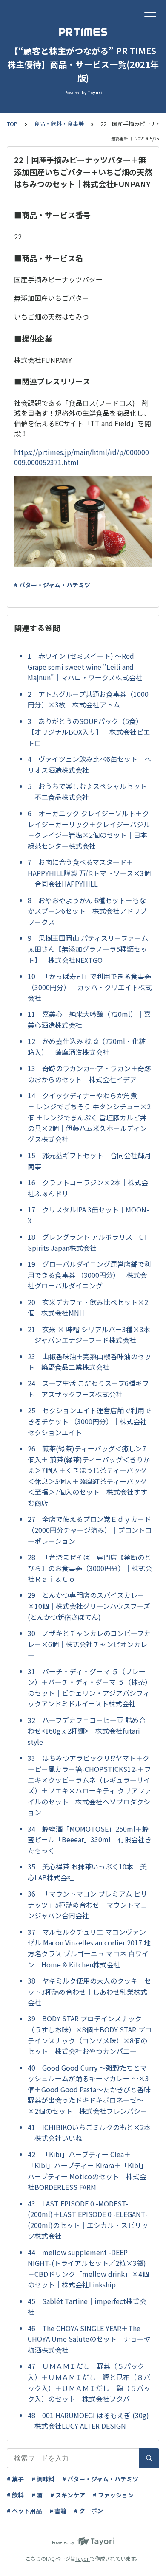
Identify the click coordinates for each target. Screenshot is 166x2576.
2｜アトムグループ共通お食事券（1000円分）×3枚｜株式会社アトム (88, 699)
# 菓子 (15, 2479)
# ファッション (113, 2495)
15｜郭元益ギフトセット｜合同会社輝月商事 (89, 1161)
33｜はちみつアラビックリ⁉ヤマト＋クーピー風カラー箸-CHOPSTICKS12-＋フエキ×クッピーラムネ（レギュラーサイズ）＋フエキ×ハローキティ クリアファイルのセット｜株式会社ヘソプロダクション (90, 1785)
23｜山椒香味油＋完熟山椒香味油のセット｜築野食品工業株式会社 (89, 1362)
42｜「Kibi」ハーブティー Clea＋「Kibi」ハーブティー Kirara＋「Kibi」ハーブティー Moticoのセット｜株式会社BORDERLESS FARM (87, 2171)
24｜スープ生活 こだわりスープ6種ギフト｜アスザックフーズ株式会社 (88, 1389)
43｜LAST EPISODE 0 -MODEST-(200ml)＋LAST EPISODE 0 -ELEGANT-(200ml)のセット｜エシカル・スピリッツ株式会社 (88, 2220)
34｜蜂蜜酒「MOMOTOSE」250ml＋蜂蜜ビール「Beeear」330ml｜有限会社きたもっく (90, 1839)
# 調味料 (43, 2479)
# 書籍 (58, 2511)
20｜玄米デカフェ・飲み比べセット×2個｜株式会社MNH (88, 1308)
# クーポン (89, 2511)
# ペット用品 (24, 2511)
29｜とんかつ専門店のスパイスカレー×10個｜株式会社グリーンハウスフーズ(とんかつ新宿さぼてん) (89, 1606)
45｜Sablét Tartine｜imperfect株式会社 (87, 2307)
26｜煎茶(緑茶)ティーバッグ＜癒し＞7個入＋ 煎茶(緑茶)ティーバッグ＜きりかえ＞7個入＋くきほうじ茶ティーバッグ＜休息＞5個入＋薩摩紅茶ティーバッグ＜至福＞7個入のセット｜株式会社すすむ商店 (89, 1476)
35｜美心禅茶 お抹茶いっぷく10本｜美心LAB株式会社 (87, 1872)
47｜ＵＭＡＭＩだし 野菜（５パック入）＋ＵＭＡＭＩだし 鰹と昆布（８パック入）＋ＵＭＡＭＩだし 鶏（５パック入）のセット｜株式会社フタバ (89, 2382)
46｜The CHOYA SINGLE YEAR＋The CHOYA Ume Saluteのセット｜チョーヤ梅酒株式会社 (89, 2339)
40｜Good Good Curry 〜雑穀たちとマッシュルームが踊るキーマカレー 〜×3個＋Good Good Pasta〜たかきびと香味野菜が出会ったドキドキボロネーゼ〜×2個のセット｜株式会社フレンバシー (89, 2089)
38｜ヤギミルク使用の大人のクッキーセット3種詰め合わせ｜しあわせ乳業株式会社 (89, 1991)
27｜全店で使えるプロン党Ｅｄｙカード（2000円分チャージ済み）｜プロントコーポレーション (90, 1530)
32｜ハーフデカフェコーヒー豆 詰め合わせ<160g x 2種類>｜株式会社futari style (87, 1731)
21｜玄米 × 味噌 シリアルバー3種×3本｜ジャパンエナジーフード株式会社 (89, 1335)
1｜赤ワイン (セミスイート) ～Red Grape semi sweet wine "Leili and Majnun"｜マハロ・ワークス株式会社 (85, 666)
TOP (12, 124)
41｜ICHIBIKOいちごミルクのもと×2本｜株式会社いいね (89, 2133)
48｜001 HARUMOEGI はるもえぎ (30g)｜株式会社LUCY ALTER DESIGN (88, 2421)
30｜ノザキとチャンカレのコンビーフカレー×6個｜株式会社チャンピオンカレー (89, 1644)
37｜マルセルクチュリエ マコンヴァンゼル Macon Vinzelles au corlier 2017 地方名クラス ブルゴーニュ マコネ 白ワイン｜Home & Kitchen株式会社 (89, 1948)
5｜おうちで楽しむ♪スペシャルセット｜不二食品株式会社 (87, 791)
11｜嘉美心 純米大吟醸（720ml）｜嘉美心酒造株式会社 (89, 1019)
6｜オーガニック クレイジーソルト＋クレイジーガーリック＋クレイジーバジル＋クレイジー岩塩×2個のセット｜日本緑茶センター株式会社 (89, 829)
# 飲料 (15, 2495)
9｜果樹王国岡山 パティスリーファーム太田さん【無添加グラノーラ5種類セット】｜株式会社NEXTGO (88, 949)
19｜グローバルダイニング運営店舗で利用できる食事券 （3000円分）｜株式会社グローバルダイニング (89, 1275)
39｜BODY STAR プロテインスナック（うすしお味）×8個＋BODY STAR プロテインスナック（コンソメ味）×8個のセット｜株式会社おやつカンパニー (90, 2035)
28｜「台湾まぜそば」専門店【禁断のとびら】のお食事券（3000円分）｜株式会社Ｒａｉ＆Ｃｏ (90, 1568)
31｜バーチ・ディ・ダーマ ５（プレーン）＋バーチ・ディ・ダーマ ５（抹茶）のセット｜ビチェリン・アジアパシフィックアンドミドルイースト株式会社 (90, 1688)
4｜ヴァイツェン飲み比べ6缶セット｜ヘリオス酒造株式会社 (89, 764)
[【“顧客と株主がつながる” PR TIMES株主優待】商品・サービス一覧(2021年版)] (83, 32)
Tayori (83, 2558)
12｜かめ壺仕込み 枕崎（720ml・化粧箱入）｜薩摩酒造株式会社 (87, 1047)
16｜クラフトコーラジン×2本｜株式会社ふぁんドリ (88, 1188)
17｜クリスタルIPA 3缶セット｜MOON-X (88, 1215)
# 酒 (37, 2495)
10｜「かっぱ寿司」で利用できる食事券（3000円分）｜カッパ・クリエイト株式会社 (90, 987)
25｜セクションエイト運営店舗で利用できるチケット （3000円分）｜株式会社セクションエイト (89, 1421)
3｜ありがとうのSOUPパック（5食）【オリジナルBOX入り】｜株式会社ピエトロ (89, 732)
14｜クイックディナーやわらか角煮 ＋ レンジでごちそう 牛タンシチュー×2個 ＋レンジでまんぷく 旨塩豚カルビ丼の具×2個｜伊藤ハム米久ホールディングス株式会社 (89, 1117)
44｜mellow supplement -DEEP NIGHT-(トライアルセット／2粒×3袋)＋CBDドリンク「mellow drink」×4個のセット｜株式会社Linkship (88, 2269)
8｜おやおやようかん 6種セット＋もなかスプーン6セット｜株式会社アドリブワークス (87, 911)
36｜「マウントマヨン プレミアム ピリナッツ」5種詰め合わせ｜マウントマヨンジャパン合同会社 (87, 1904)
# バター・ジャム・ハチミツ (52, 585)
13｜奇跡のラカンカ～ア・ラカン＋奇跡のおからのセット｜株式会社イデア (89, 1074)
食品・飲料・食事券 (59, 124)
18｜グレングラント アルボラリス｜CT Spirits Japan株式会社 (88, 1242)
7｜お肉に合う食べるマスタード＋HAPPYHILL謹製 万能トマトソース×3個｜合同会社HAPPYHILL (89, 873)
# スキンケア (68, 2495)
